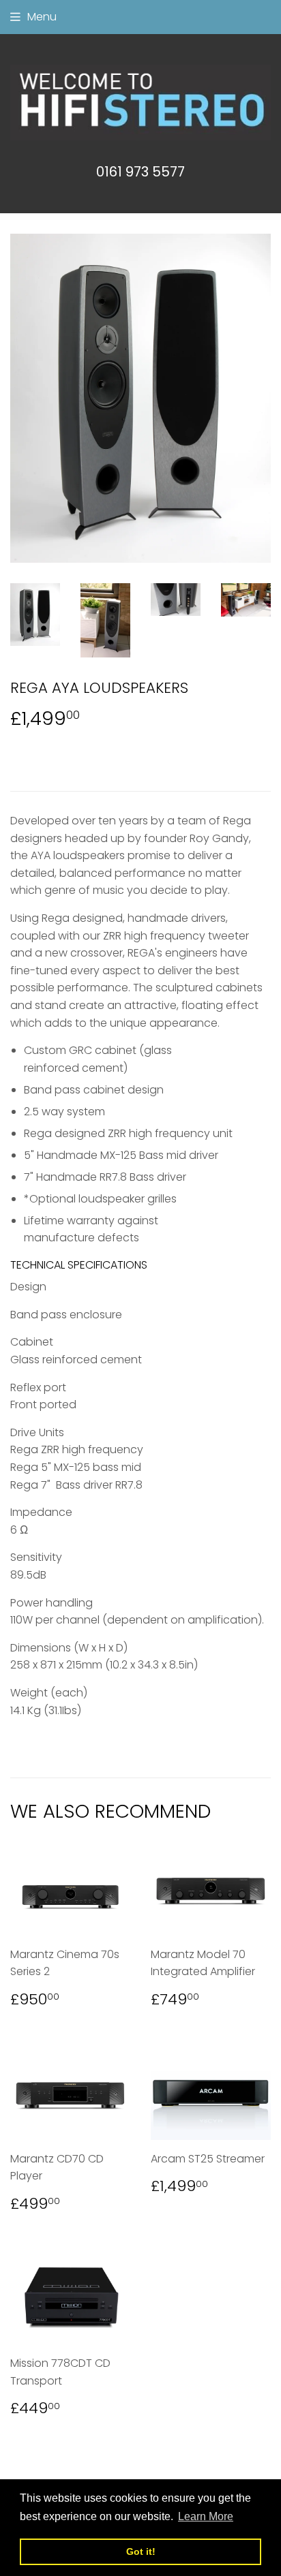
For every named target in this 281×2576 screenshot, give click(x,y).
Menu (42, 17)
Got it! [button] (141, 2551)
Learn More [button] (206, 2516)
